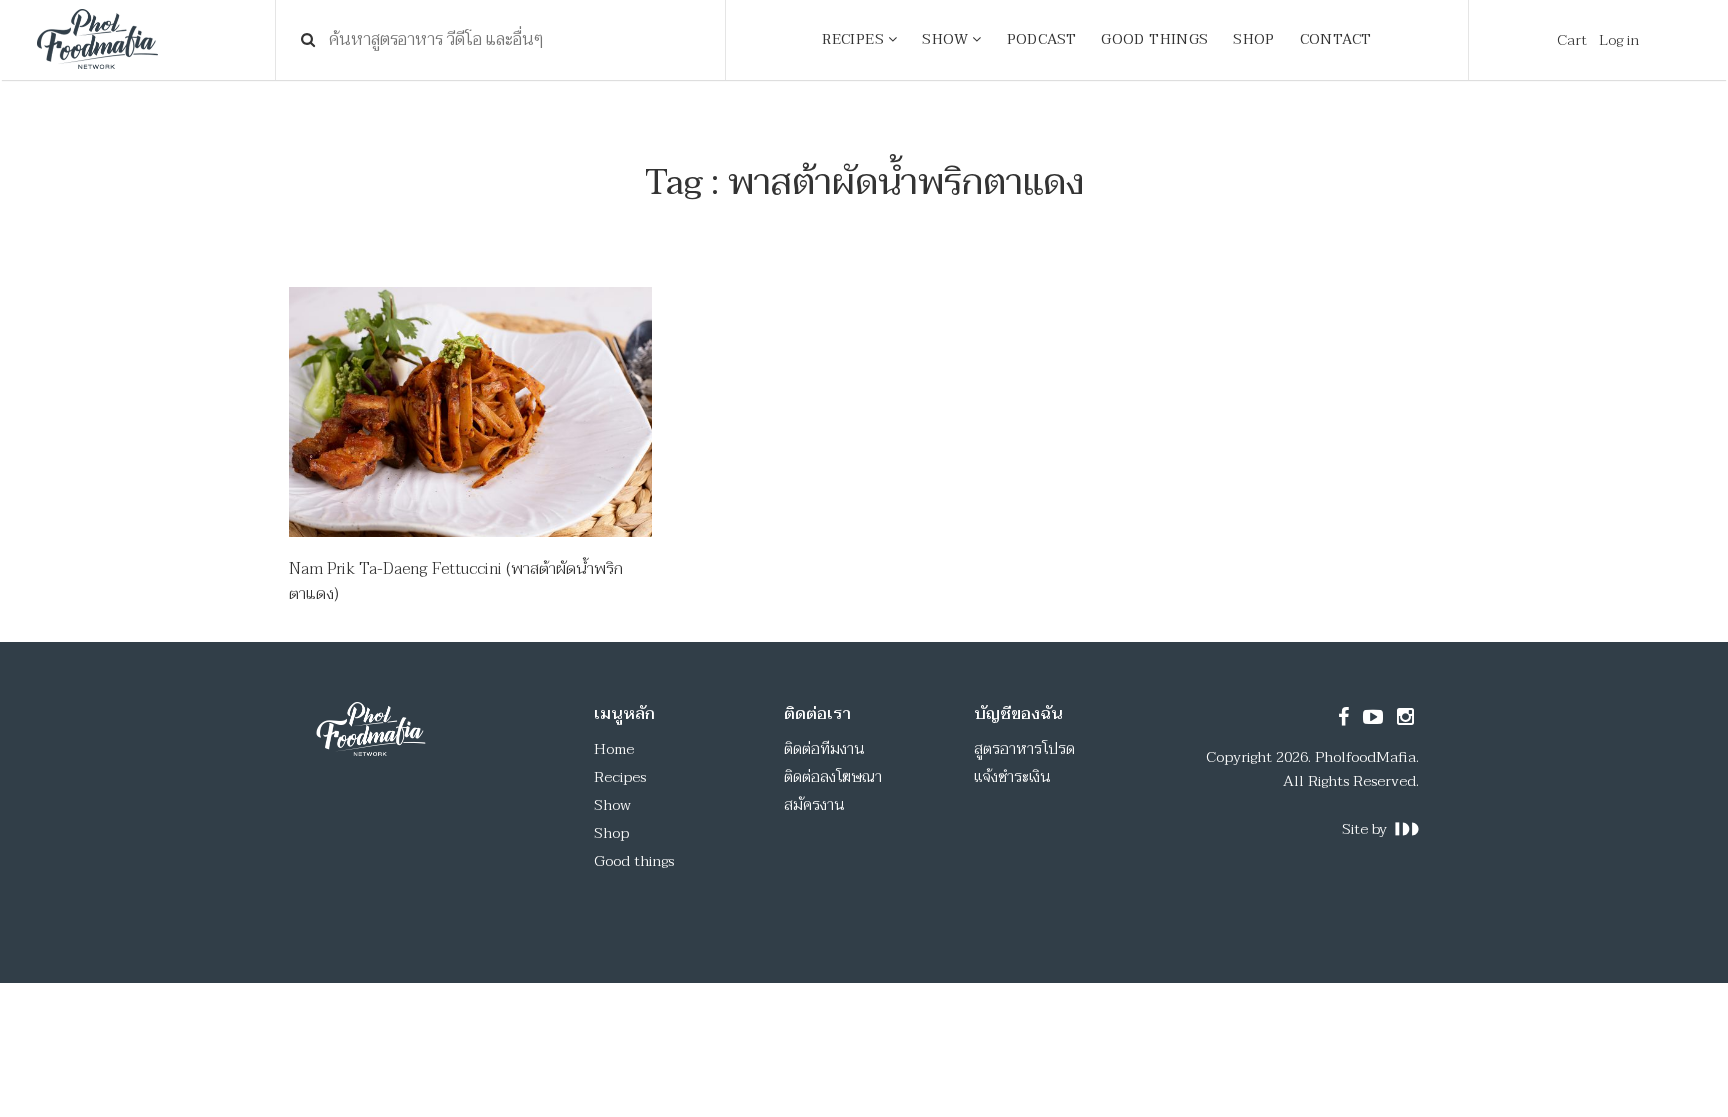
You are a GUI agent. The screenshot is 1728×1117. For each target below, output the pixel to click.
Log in (1619, 40)
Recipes (620, 777)
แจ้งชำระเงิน (1012, 777)
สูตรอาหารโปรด (1024, 749)
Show (612, 805)
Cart (1572, 40)
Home (614, 749)
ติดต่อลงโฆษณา (833, 777)
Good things (634, 861)
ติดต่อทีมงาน (824, 749)
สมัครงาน (814, 805)
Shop (611, 833)
